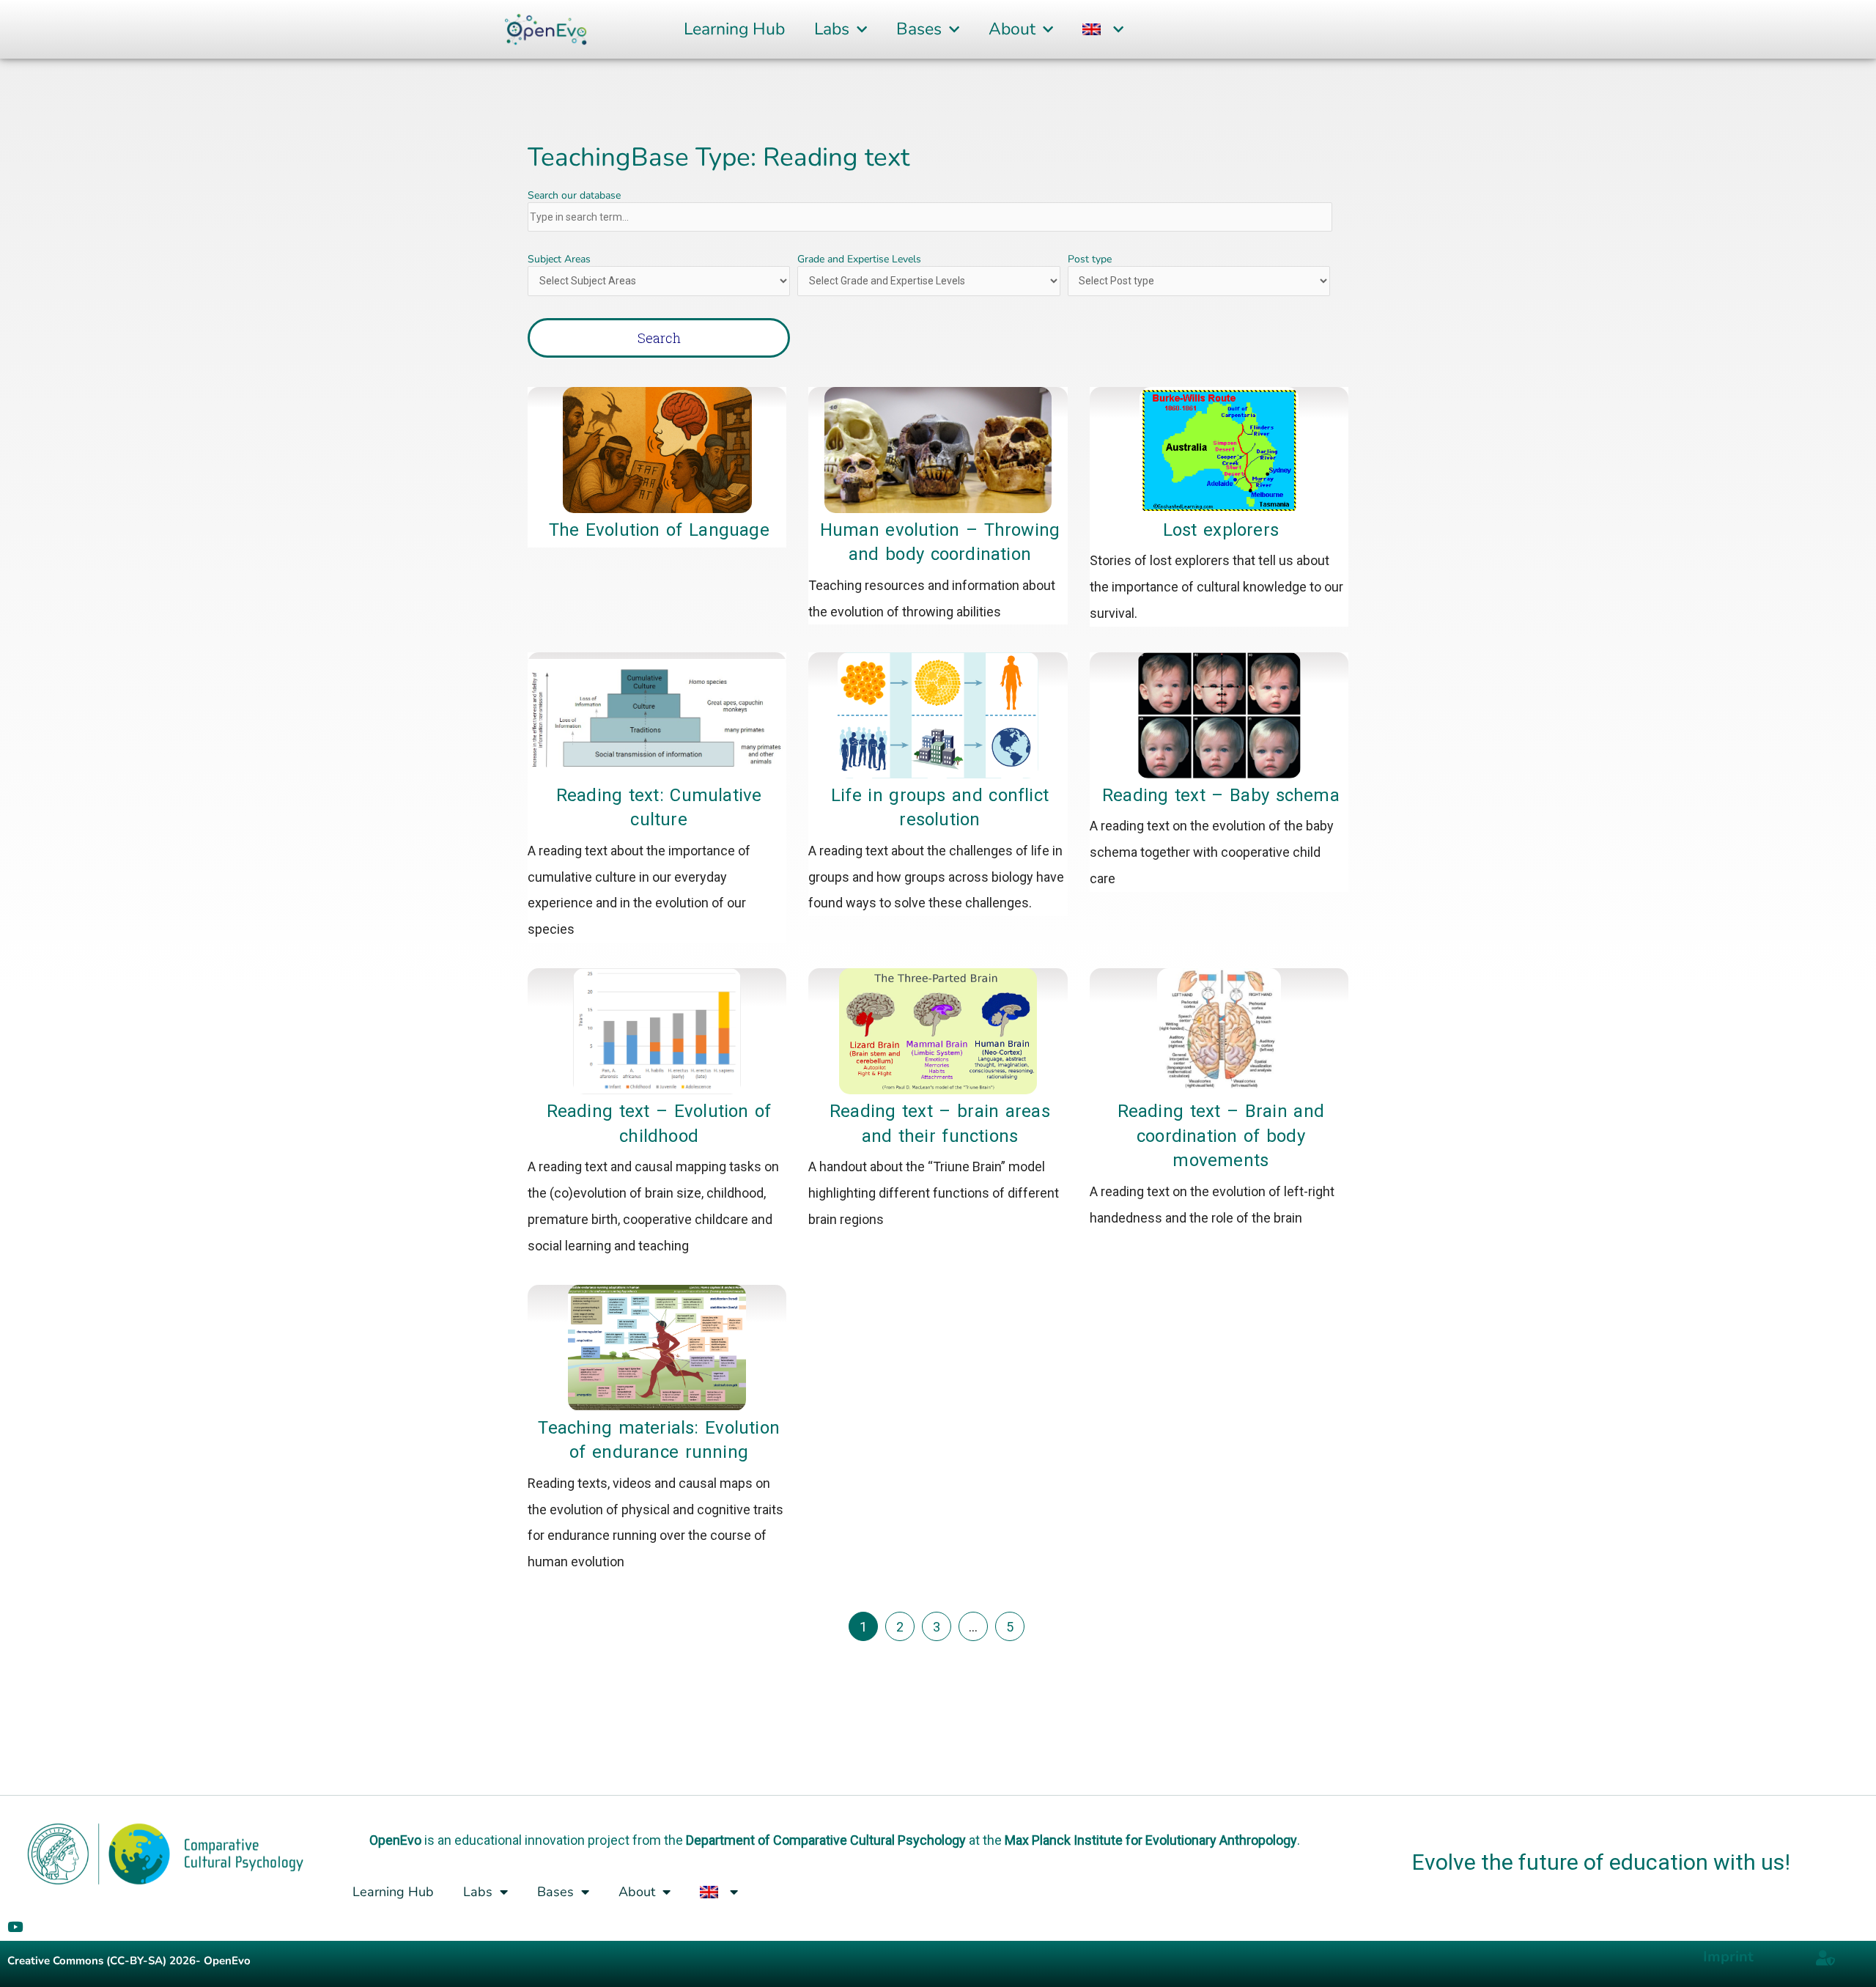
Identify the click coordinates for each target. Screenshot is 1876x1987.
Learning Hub (734, 29)
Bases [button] (919, 29)
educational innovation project (542, 1840)
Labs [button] (832, 29)
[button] (1103, 30)
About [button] (1012, 29)
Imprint (1728, 1957)
